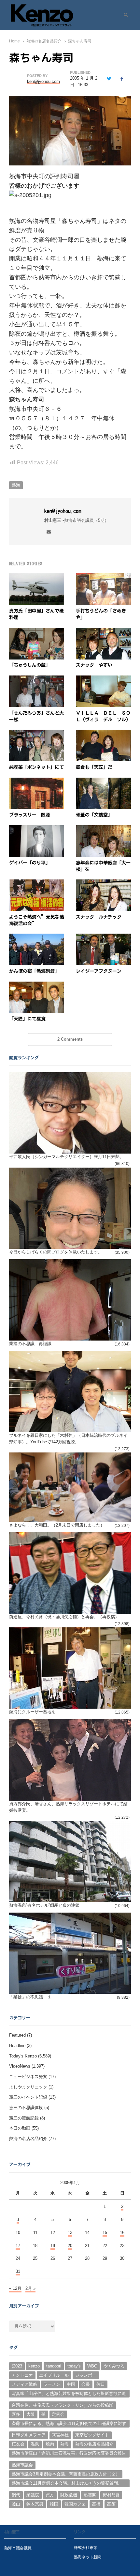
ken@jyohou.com (63, 511)
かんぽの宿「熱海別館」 (34, 971)
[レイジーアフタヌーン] (103, 937)
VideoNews (20, 2066)
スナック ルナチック (99, 917)
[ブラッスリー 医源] (37, 781)
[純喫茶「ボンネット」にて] (37, 733)
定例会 (58, 2414)
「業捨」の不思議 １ (30, 1997)
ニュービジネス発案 (28, 2077)
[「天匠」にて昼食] (37, 985)
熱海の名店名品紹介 (28, 2139)
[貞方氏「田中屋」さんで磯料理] (37, 577)
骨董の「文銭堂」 (94, 815)
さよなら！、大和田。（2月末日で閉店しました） (57, 1525)
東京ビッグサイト (92, 2435)
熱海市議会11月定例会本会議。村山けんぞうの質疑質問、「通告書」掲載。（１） (67, 2484)
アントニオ (22, 2375)
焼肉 (50, 2444)
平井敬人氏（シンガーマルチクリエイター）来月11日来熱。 (66, 1157)
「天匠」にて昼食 (27, 1019)
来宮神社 (60, 2435)
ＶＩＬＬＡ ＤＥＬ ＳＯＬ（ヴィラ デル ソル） (103, 716)
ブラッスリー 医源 (30, 815)
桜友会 (18, 2444)
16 (122, 2233)
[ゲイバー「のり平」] (37, 829)
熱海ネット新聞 (88, 2557)
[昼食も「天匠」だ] (103, 733)
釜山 (16, 2504)
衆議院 (33, 2495)
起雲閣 (90, 2495)
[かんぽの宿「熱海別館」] (37, 937)
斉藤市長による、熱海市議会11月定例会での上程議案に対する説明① (69, 2424)
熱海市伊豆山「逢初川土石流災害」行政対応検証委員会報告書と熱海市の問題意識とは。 (69, 2454)
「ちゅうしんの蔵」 (30, 665)
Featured (17, 2035)
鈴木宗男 (35, 2504)
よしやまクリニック (28, 2087)
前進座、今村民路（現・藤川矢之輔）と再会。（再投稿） (64, 1617)
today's (74, 2366)
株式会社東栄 (86, 2547)
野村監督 (111, 2495)
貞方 (50, 2495)
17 (18, 2246)
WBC (92, 2366)
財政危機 (69, 2495)
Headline (17, 2046)
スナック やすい (94, 665)
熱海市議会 (22, 2465)
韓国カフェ (75, 2504)
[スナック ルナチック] (103, 883)
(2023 (17, 2366)
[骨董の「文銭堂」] (103, 781)
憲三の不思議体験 (26, 2108)
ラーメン (52, 2384)
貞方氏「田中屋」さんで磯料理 (36, 614)
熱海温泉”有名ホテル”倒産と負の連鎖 (44, 1905)
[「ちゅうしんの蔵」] (37, 632)
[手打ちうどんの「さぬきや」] (103, 577)
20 (70, 2246)
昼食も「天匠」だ (94, 767)
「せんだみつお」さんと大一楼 (36, 716)
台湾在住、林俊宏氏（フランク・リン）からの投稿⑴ (63, 2405)
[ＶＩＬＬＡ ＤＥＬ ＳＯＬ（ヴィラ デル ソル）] (103, 679)
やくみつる (114, 2366)
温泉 (35, 2444)
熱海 (16, 485)
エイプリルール (54, 2375)
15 (105, 2233)
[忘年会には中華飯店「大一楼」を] (103, 829)
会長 (86, 2384)
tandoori (54, 2366)
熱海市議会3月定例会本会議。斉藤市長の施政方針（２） (66, 2474)
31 (18, 2271)
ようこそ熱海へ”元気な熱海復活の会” (37, 920)
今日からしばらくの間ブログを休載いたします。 (56, 1252)
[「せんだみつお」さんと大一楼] (37, 679)
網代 (16, 2495)
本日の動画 (20, 2128)
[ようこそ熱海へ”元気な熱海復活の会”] (37, 883)
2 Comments (70, 1039)
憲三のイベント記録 (28, 2097)
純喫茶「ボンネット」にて (36, 767)
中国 (71, 2384)
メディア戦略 (24, 2384)
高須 (111, 2504)
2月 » (30, 2288)
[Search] (124, 15)
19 (53, 2246)
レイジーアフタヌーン (99, 971)
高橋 (96, 2504)
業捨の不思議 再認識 (30, 1344)
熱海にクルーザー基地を (32, 1712)
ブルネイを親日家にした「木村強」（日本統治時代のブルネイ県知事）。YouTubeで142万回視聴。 (68, 1439)
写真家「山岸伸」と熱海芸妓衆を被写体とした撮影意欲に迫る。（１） (69, 2394)
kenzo (34, 2366)
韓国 (54, 2504)
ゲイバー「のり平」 (30, 863)
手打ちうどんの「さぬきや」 (101, 614)
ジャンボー (86, 2375)
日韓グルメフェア (29, 2435)
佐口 (101, 2384)
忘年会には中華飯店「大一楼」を (103, 866)
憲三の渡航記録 (24, 2118)
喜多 (16, 2414)
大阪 (31, 2414)
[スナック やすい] (103, 632)
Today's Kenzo (23, 2056)
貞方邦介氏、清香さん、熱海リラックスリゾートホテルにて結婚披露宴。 (68, 1807)
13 (70, 2233)
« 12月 (15, 2288)
